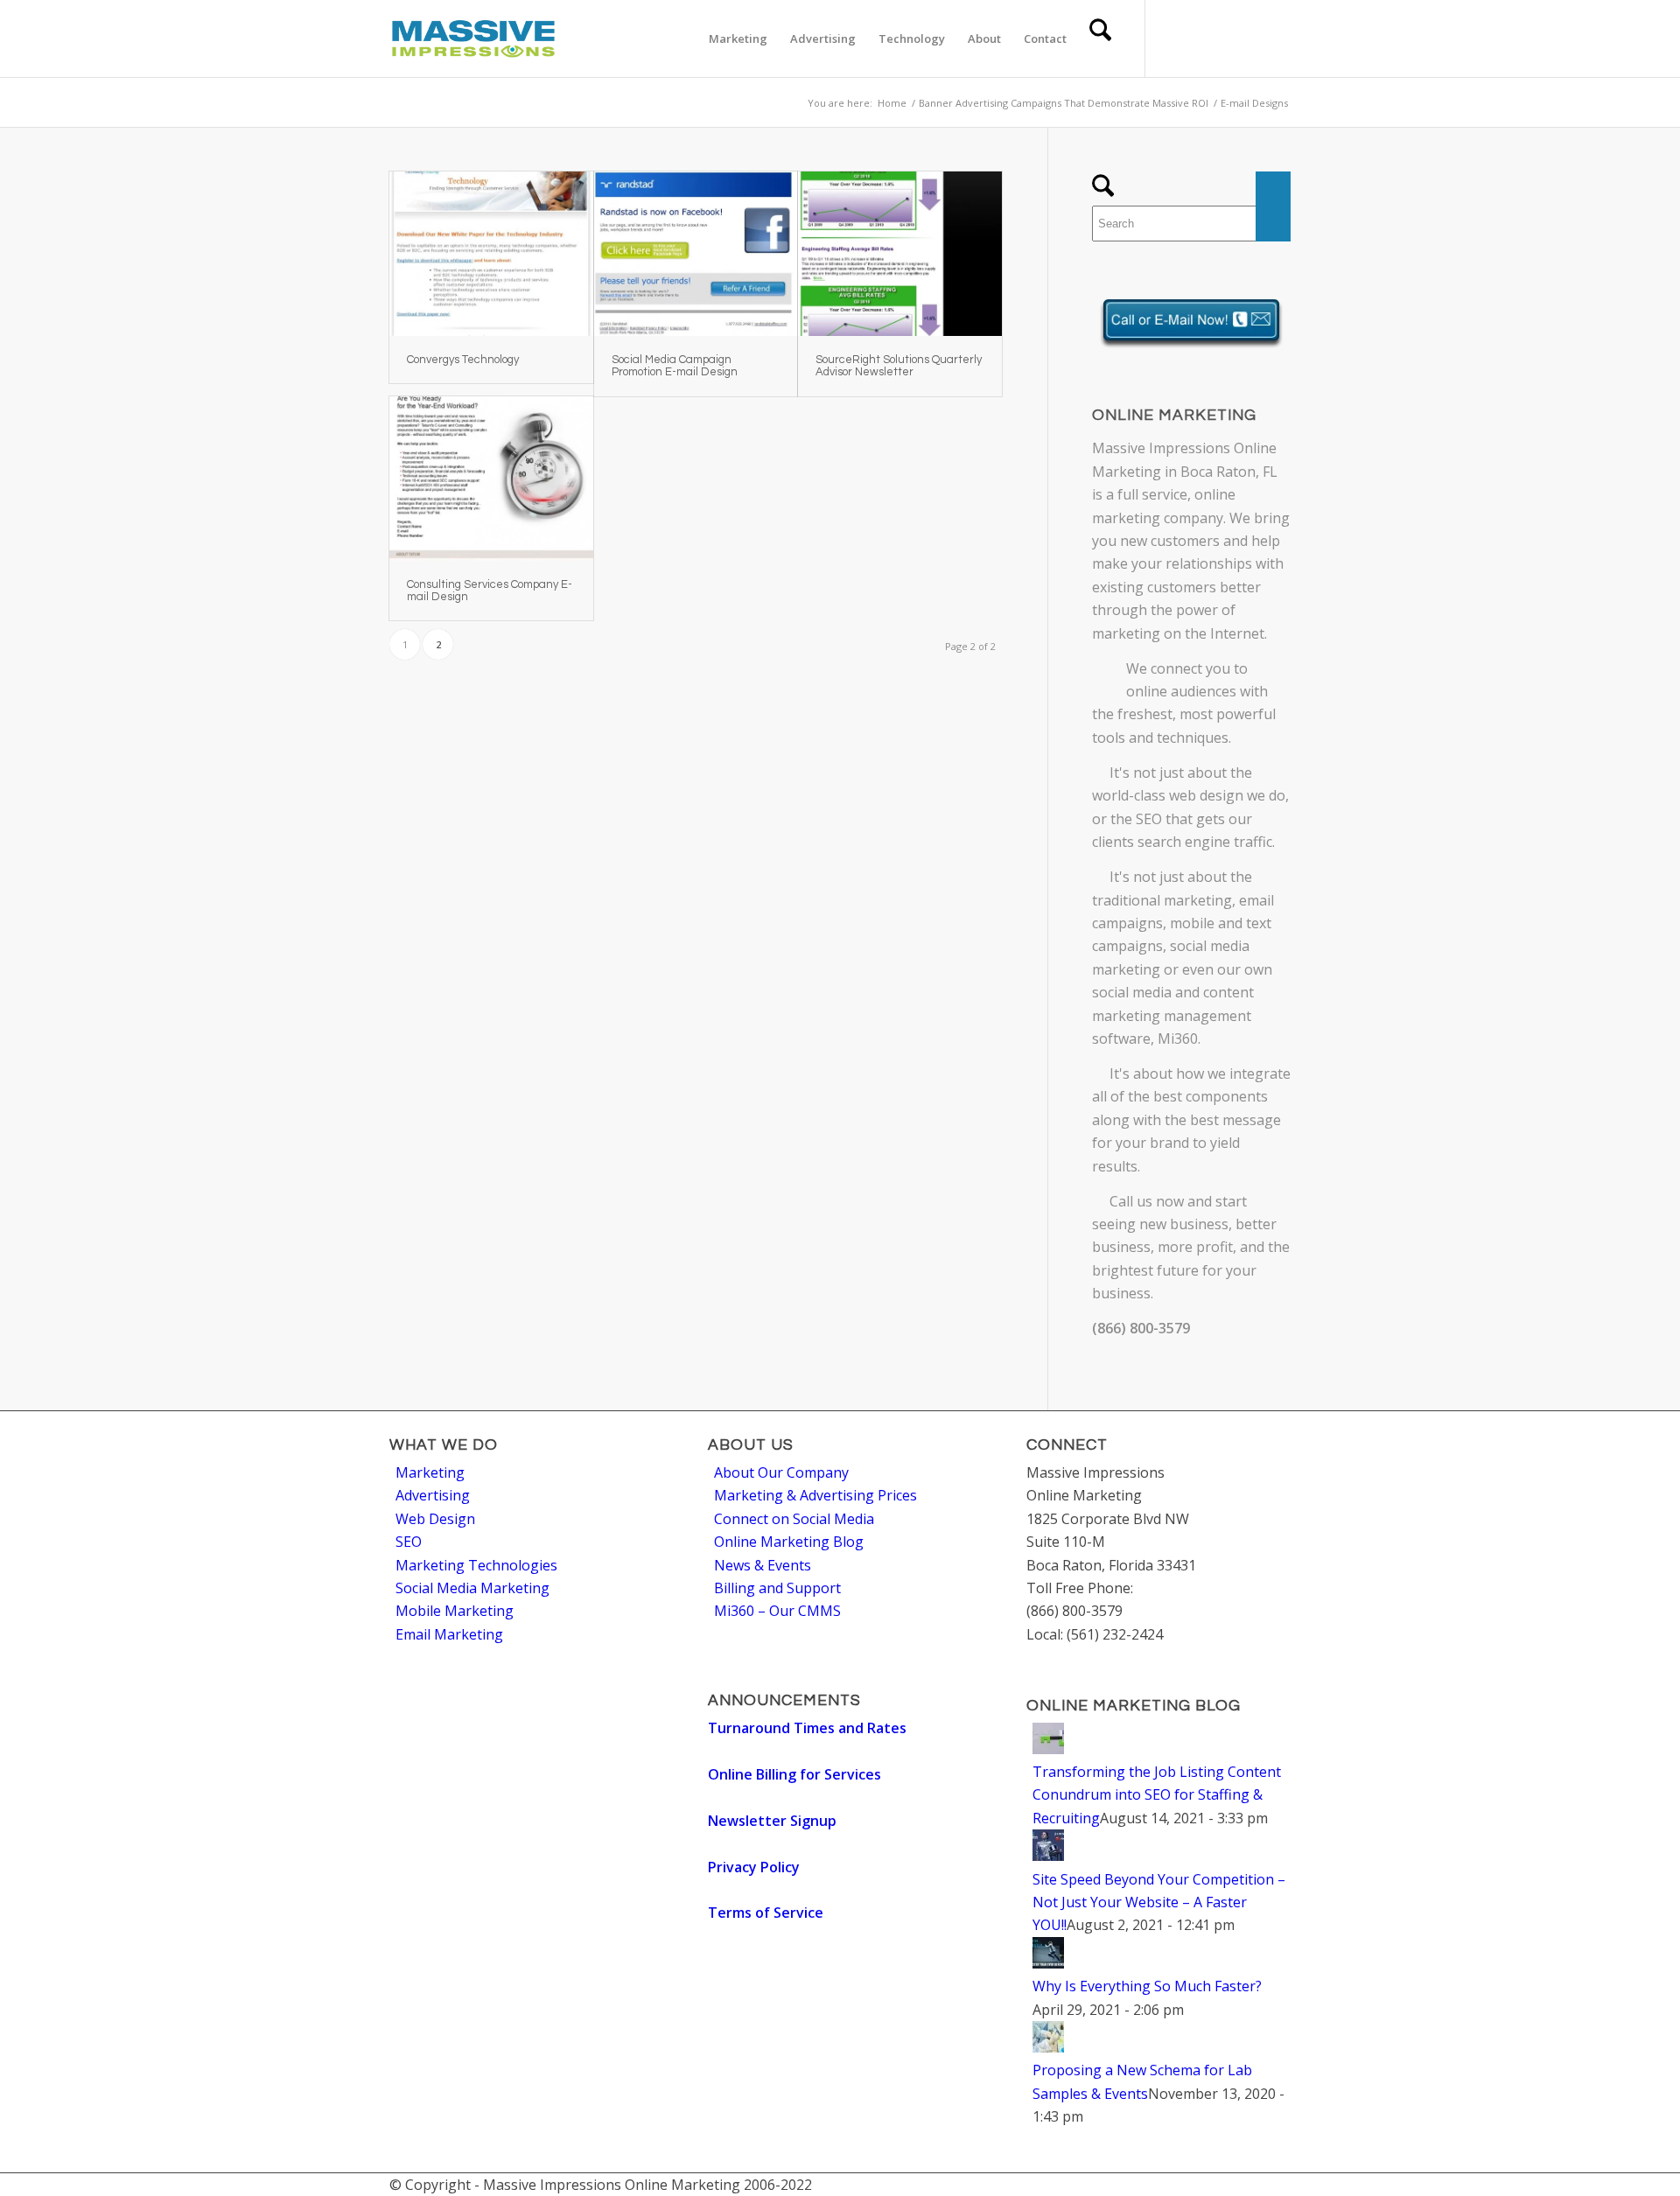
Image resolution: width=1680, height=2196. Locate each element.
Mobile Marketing (455, 1611)
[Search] (1100, 38)
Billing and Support (777, 1588)
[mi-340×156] (473, 38)
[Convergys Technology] (491, 254)
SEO (1149, 819)
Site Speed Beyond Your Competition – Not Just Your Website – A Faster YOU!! (1159, 1902)
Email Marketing (449, 1634)
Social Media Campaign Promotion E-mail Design (675, 366)
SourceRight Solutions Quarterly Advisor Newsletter (899, 366)
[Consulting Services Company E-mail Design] (491, 479)
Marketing (430, 1472)
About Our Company (781, 1472)
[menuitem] (738, 38)
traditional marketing (1162, 900)
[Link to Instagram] (1277, 38)
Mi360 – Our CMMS (777, 1611)
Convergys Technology (463, 360)
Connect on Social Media (794, 1519)
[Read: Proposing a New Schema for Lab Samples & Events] (1048, 2047)
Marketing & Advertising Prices (815, 1495)
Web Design (435, 1519)
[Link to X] (1172, 38)
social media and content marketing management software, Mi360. (1173, 1015)
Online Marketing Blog (789, 1542)
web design (1206, 795)
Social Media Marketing (472, 1588)
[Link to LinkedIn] (1225, 38)
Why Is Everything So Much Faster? (1147, 1986)
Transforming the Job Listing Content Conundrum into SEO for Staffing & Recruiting (1157, 1795)
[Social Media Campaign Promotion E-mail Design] (696, 254)
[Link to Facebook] (1199, 38)
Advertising (433, 1495)
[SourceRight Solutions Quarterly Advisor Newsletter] (900, 254)
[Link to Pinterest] (1251, 38)
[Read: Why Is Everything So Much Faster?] (1048, 1963)
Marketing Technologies (476, 1565)
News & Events (763, 1565)
